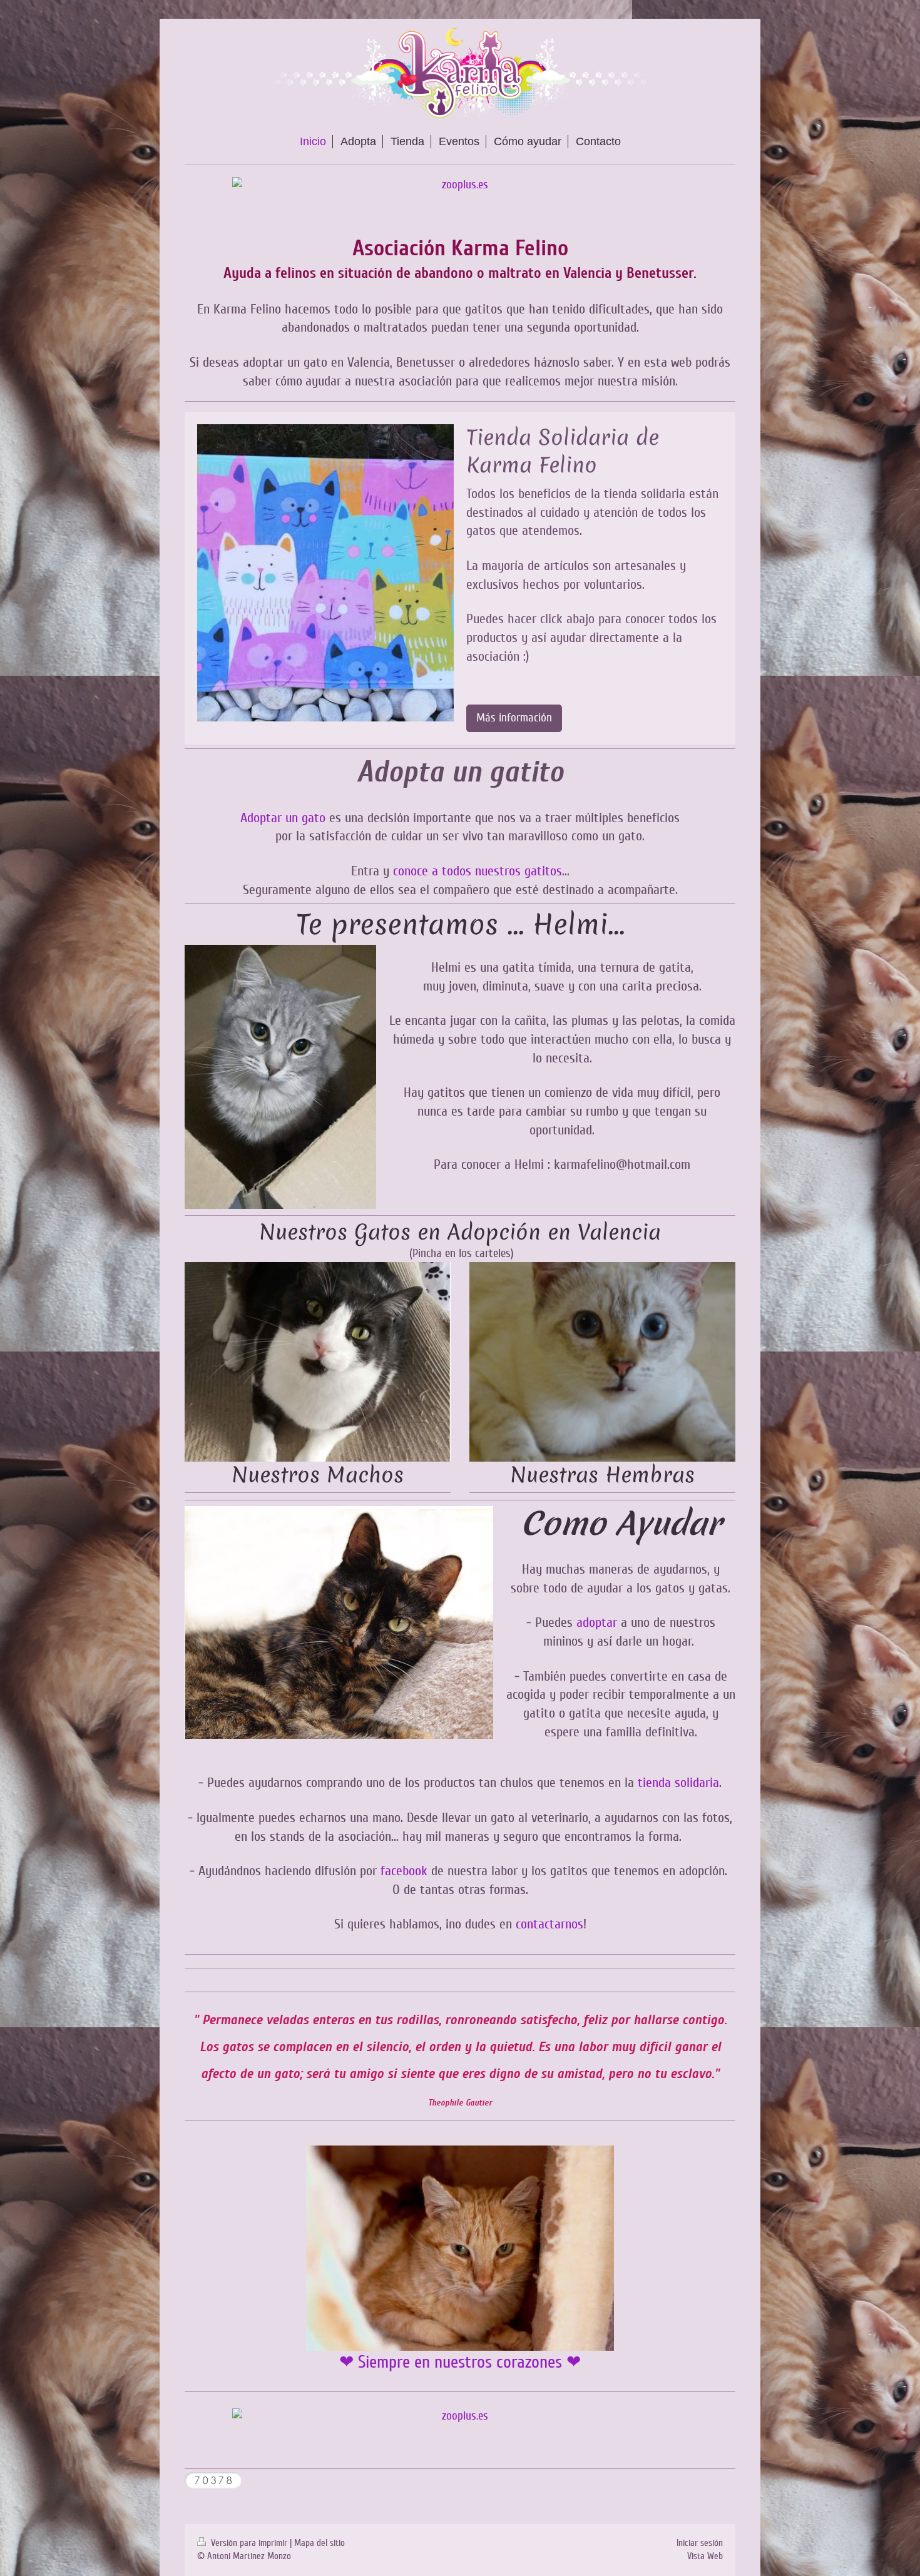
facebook (404, 1871)
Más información (514, 718)
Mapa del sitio (319, 2543)
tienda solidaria (678, 1783)
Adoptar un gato (283, 818)
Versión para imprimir (249, 2543)
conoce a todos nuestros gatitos (478, 871)
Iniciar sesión (700, 2543)
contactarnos (549, 1924)
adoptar (597, 1622)
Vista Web (705, 2556)
